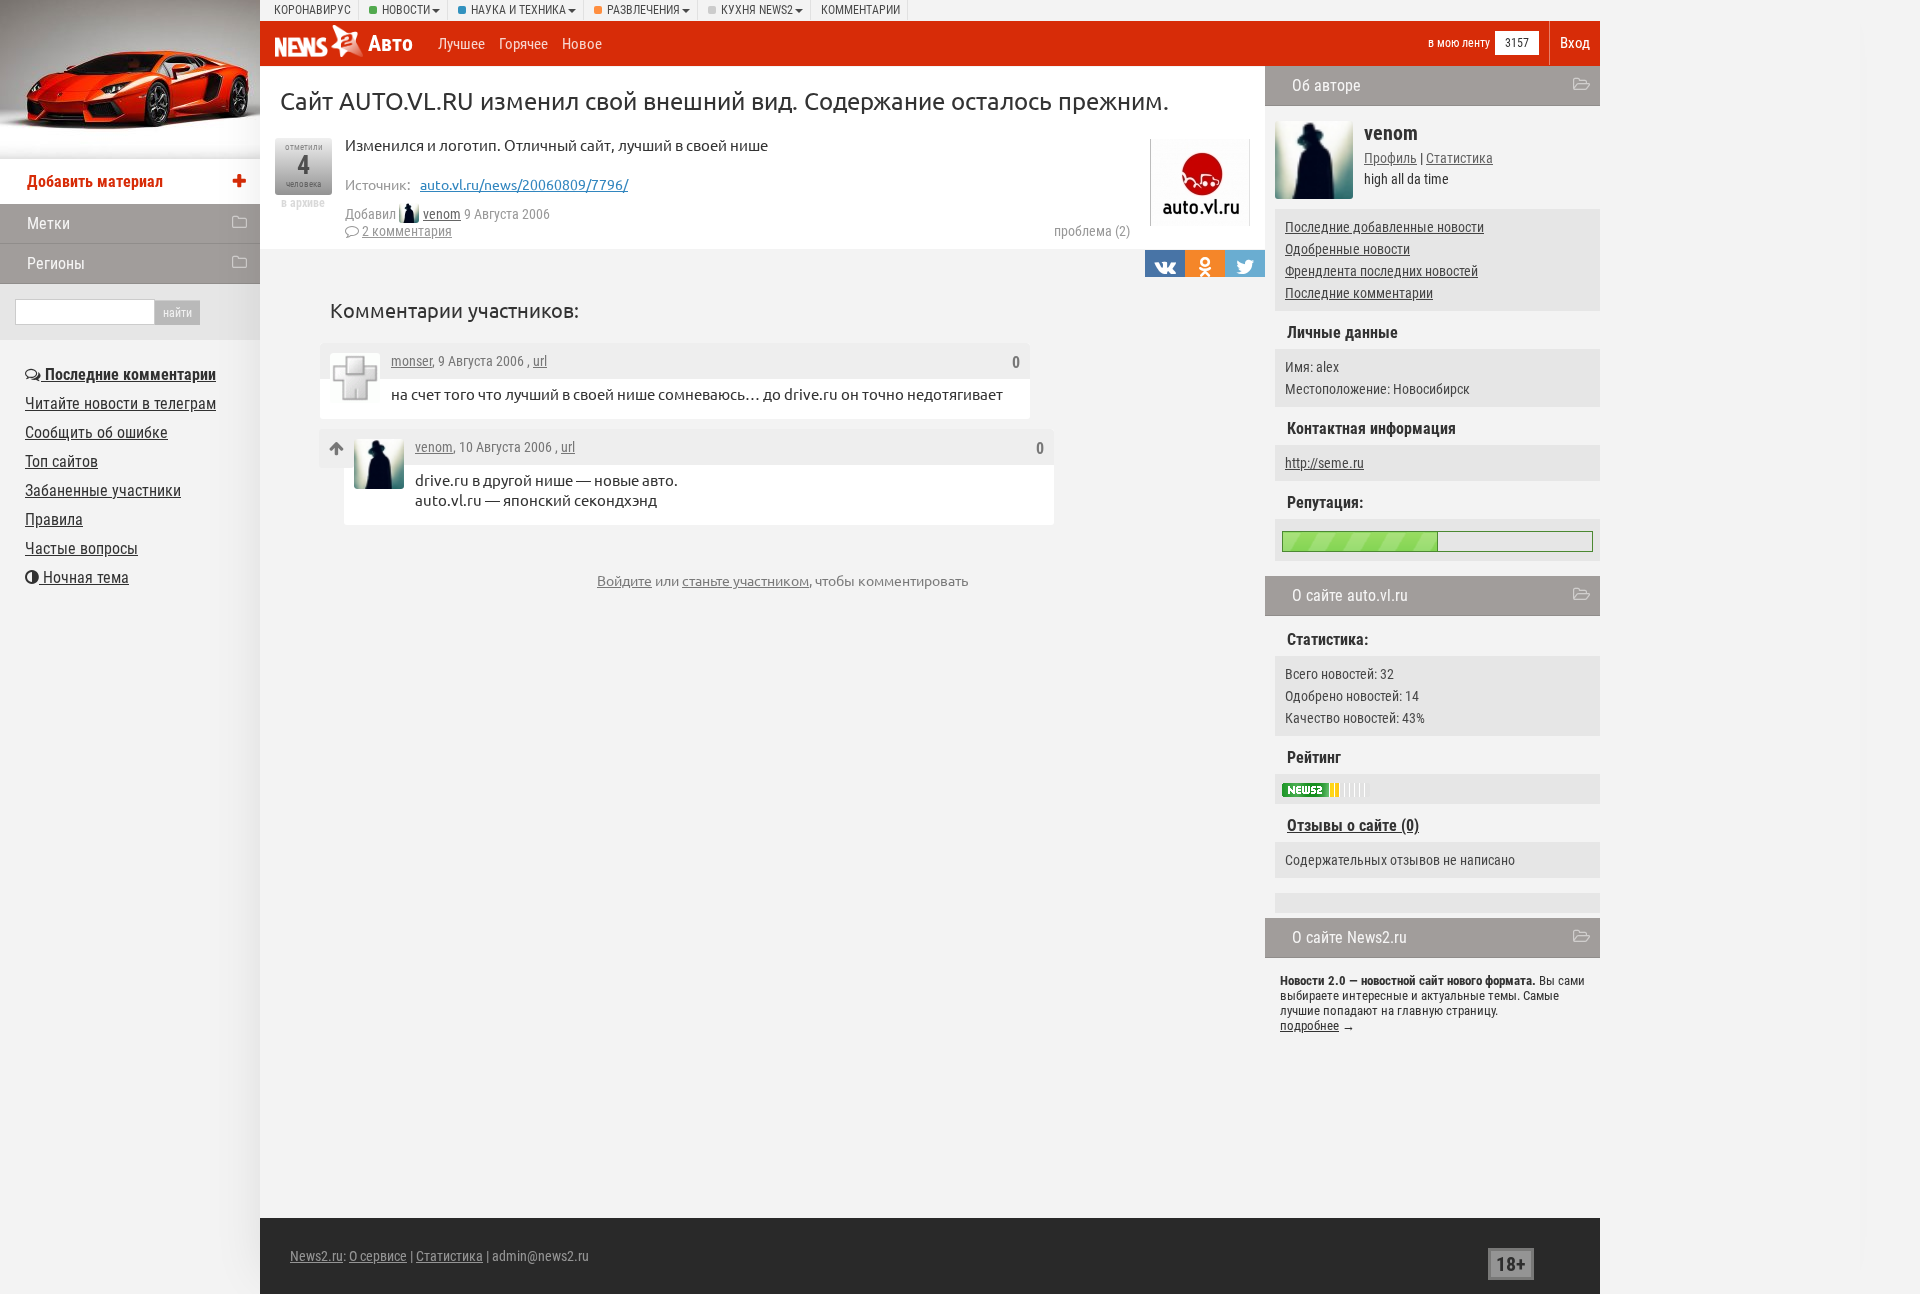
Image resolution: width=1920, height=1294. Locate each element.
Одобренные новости (1347, 249)
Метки (48, 223)
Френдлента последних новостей (1381, 271)
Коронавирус (312, 10)
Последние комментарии (1359, 293)
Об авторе (1326, 85)
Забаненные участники (103, 490)
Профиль (1390, 158)
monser (411, 361)
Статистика (1459, 158)
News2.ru (316, 1256)
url (540, 361)
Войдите (624, 580)
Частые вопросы (81, 548)
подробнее (1309, 1025)
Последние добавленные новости (1384, 227)
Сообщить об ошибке (96, 432)
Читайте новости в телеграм (120, 403)
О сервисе (378, 1256)
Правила (54, 519)
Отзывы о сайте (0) (1353, 825)
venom (442, 214)
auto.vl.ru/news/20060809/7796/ (524, 184)
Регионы (56, 263)
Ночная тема (84, 577)
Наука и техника (518, 10)
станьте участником (745, 580)
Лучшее (461, 44)
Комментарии (860, 10)
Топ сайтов (61, 461)
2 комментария (407, 231)
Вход (1575, 43)
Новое (582, 44)
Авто (390, 43)
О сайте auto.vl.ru (1350, 595)
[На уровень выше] (336, 448)
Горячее (523, 44)
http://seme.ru (1324, 463)
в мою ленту (1459, 43)
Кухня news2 (757, 10)
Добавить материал (95, 181)
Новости (406, 10)
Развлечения (643, 10)
